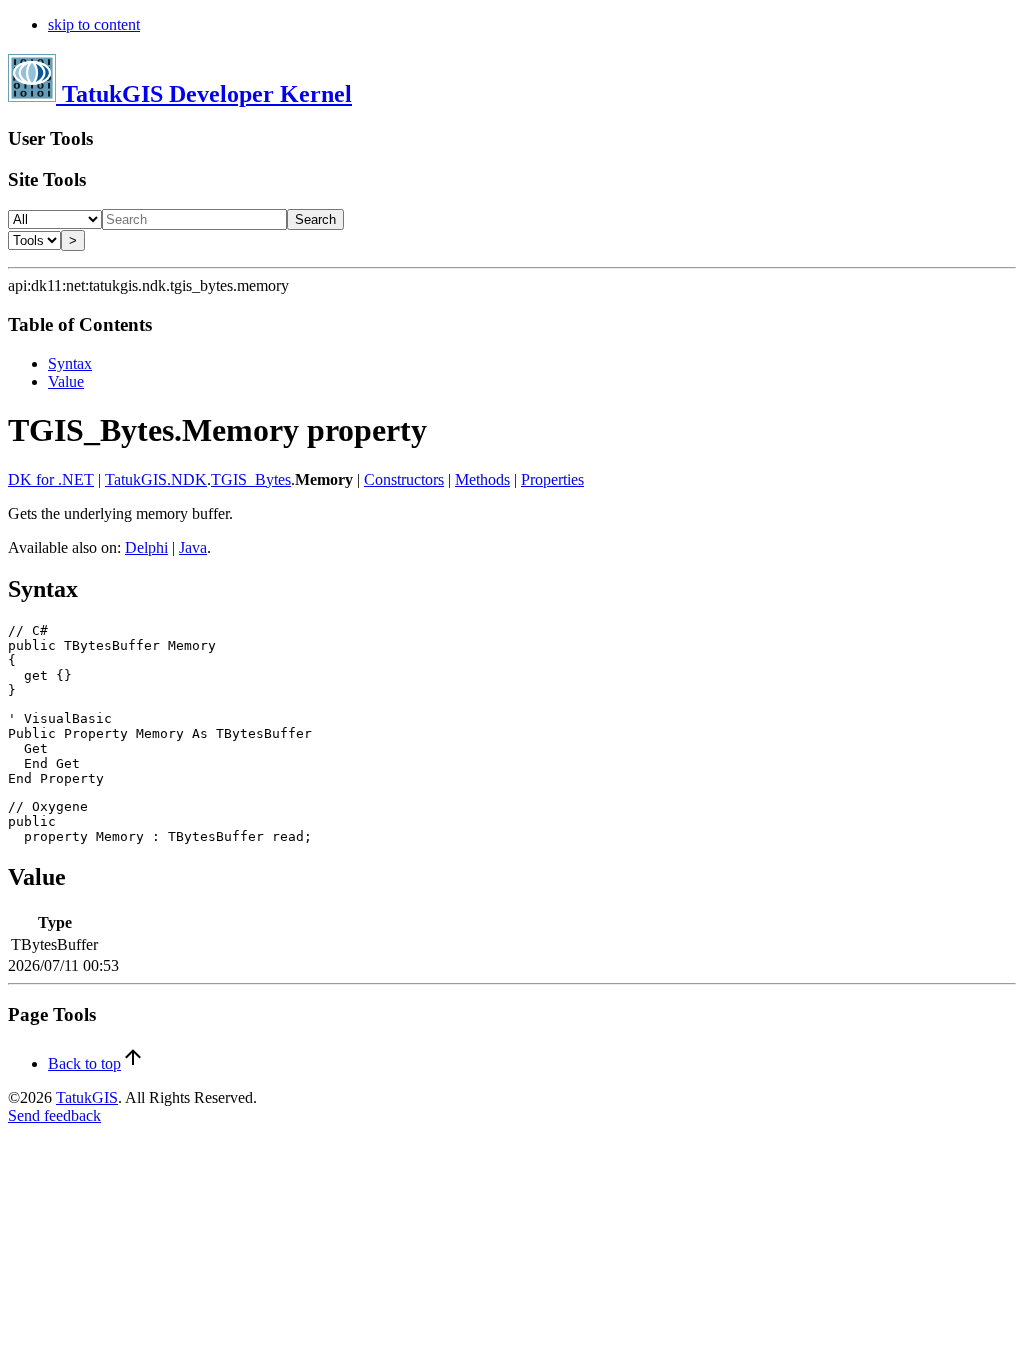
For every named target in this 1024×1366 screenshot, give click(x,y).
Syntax (70, 363)
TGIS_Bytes (251, 479)
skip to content (94, 24)
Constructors (404, 479)
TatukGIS (87, 1097)
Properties (552, 479)
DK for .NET (51, 479)
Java (193, 547)
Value (66, 381)
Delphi (146, 547)
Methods (482, 479)
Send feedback (54, 1115)
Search (315, 219)
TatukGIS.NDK (156, 479)
